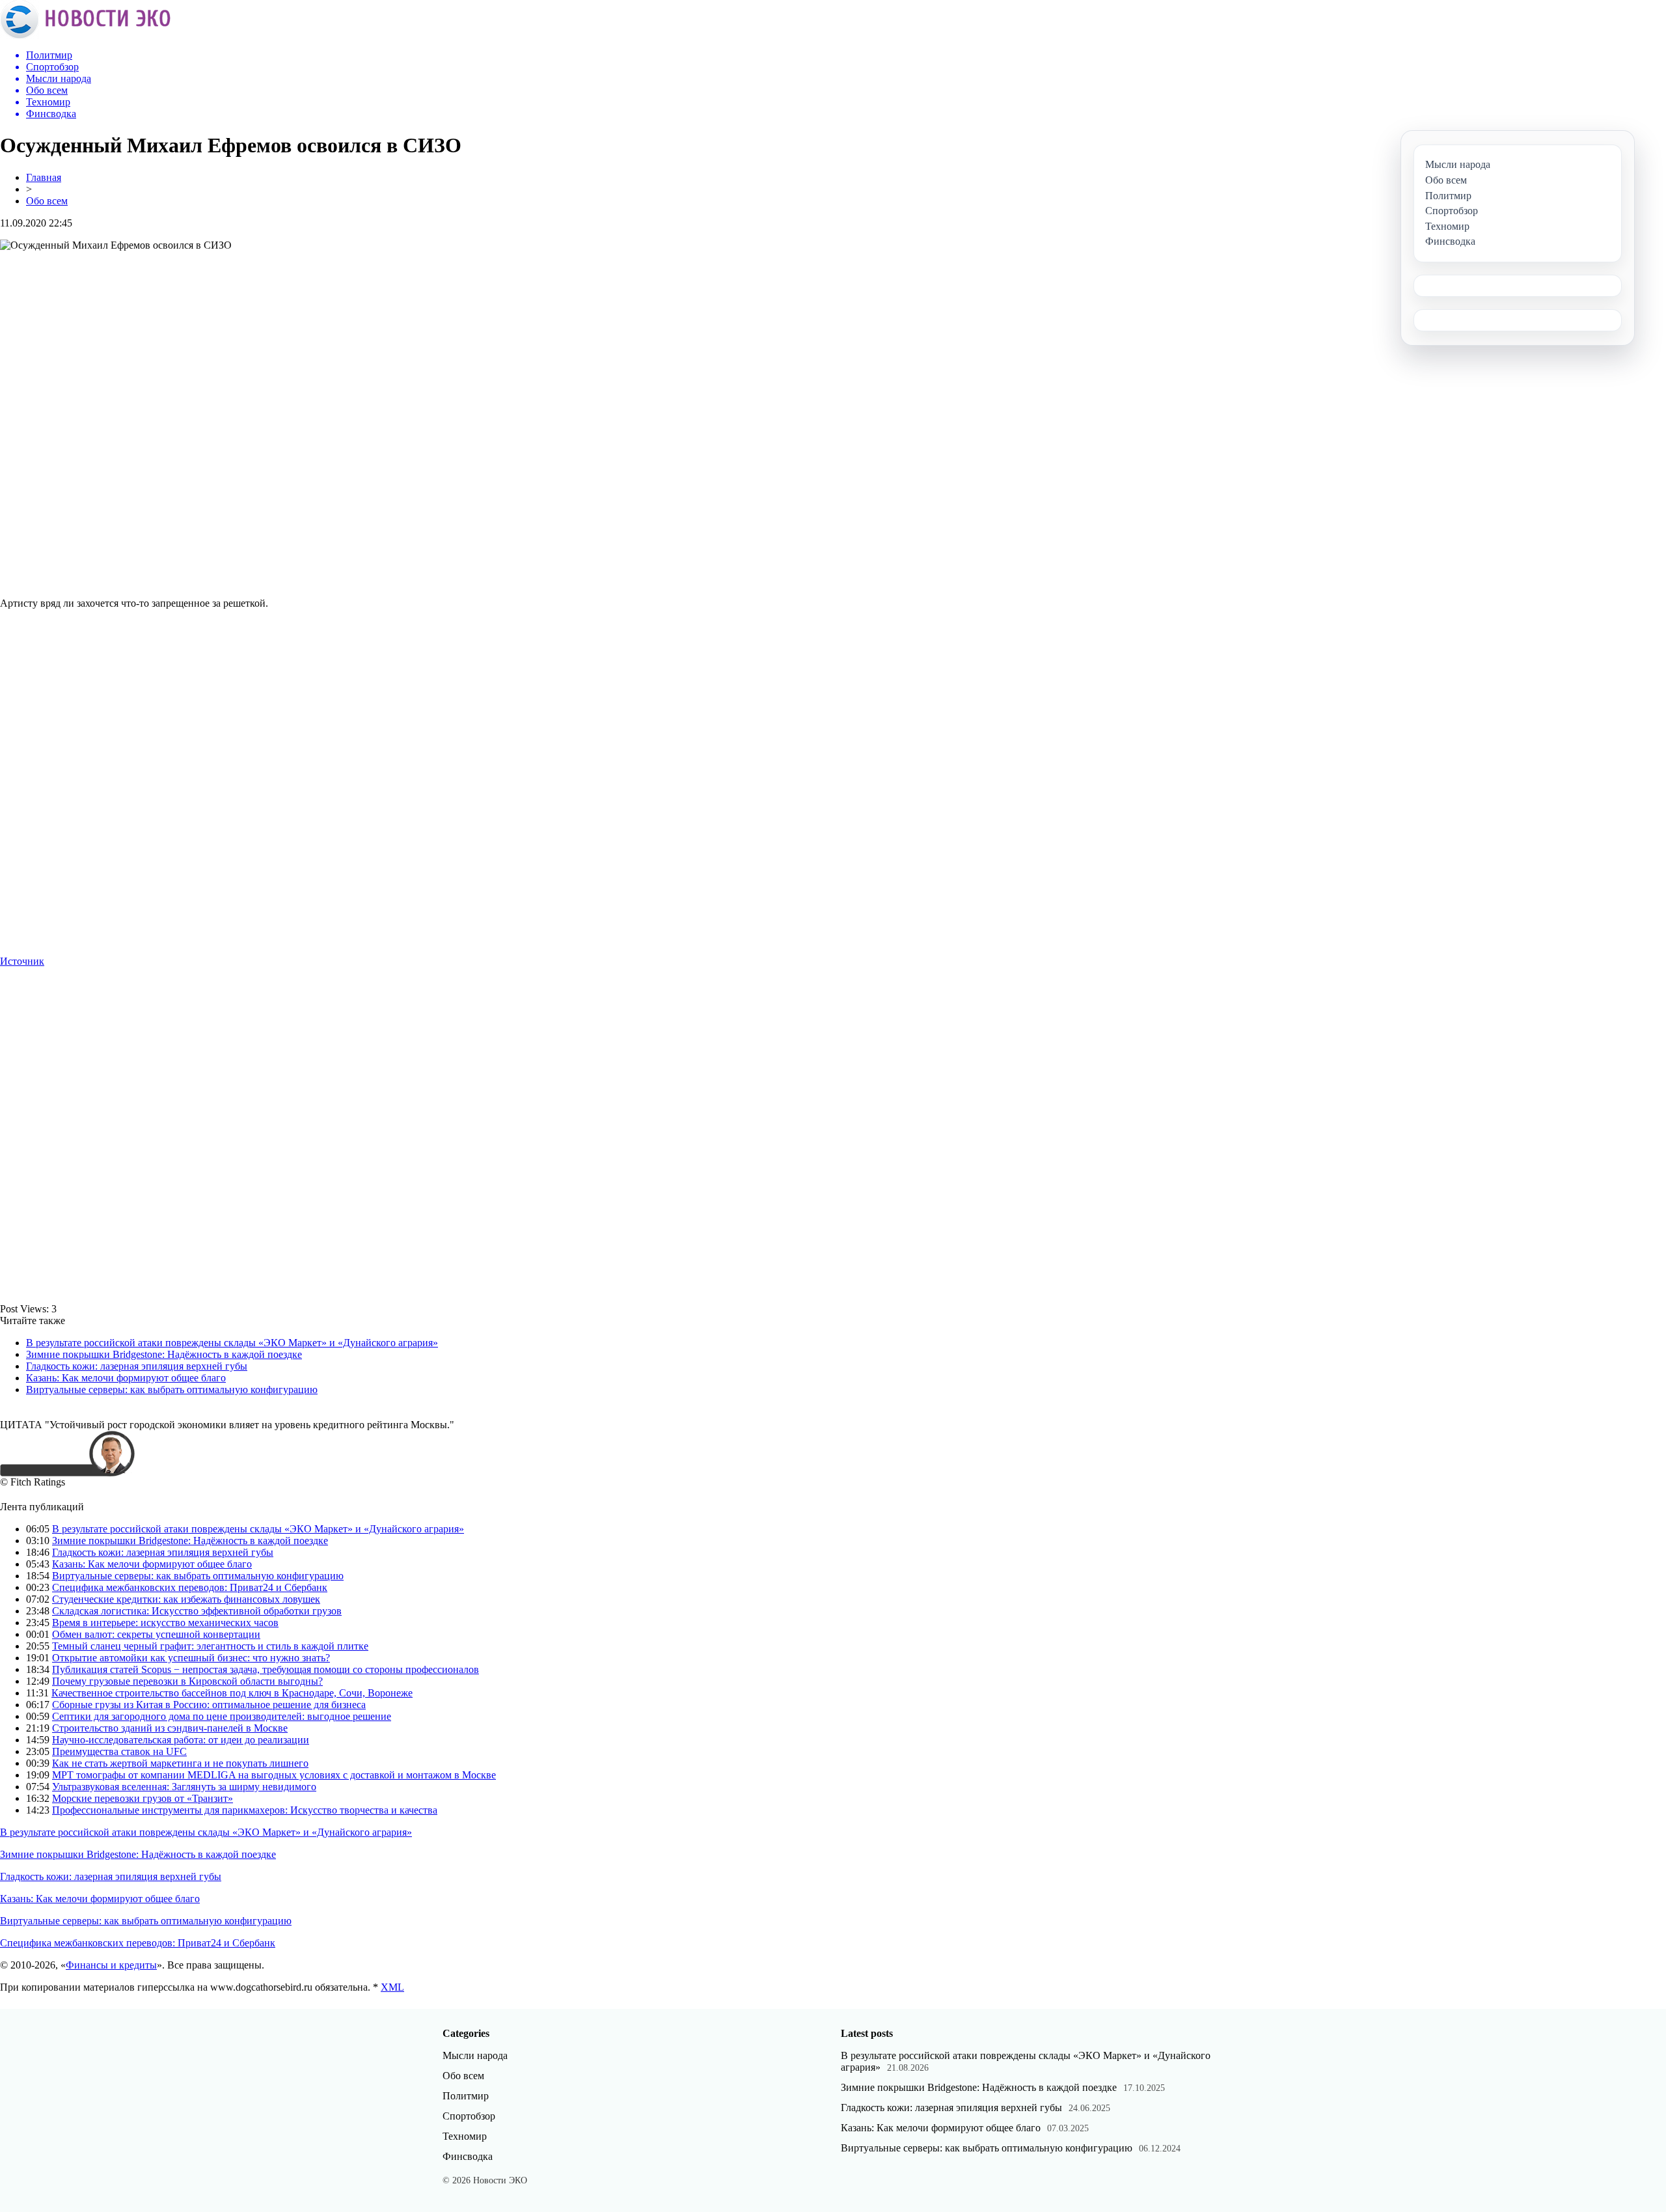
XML (392, 1987)
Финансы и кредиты (111, 1965)
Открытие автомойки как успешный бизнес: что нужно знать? (191, 1658)
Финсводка (468, 2156)
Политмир (466, 2096)
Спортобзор (469, 2116)
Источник (22, 961)
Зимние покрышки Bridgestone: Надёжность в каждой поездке (164, 1354)
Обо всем (47, 201)
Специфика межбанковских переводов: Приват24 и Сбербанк (190, 1587)
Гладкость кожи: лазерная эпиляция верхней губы (137, 1366)
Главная (44, 177)
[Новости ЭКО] (85, 35)
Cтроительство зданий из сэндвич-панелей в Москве (170, 1728)
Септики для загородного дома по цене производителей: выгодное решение (222, 1716)
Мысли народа (475, 2055)
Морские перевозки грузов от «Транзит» (143, 1798)
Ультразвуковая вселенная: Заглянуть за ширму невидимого (184, 1787)
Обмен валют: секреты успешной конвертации (156, 1634)
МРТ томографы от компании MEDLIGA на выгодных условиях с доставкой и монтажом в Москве (274, 1775)
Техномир (465, 2136)
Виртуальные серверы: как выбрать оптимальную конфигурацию (172, 1389)
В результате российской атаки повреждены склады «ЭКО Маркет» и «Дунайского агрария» (232, 1343)
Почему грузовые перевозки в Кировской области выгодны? (187, 1681)
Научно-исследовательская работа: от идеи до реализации (181, 1740)
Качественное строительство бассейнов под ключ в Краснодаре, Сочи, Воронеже (232, 1693)
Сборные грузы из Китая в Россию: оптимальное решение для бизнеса (209, 1705)
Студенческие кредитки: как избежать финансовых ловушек (186, 1599)
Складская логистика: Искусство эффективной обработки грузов (197, 1611)
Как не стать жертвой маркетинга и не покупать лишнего (180, 1763)
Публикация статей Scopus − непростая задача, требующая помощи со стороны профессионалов (266, 1669)
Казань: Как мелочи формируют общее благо (126, 1378)
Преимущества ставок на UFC (119, 1751)
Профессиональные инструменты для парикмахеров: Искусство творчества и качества (245, 1810)
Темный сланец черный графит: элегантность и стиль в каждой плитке (210, 1646)
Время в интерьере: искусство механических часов (165, 1623)
